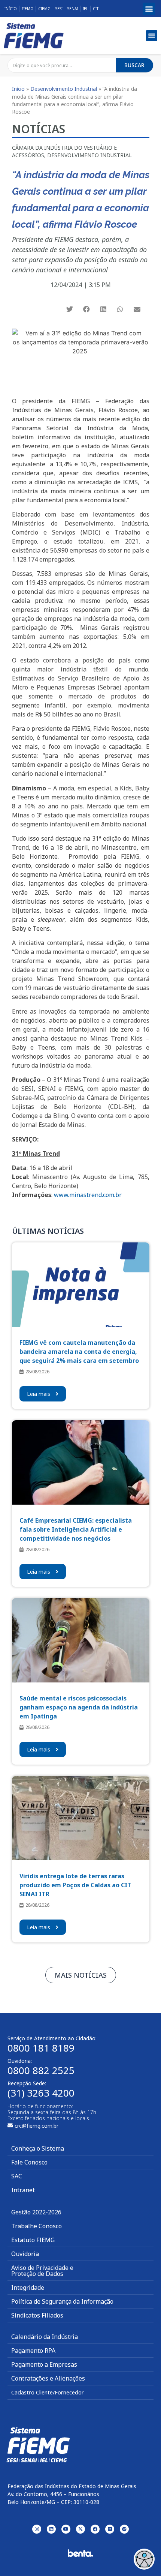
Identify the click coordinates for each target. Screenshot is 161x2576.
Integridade (28, 2288)
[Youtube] (66, 2529)
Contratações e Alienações (48, 2378)
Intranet (23, 2190)
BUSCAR (134, 65)
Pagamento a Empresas (44, 2364)
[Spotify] (124, 2529)
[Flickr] (110, 2529)
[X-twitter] (80, 2529)
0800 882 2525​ (41, 2070)
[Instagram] (37, 2529)
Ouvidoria (25, 2254)
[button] (149, 9)
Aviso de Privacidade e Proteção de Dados (42, 2271)
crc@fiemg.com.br (37, 2126)
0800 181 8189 (41, 2048)
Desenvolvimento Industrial (64, 89)
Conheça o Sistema (38, 2148)
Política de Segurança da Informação (62, 2301)
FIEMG (28, 9)
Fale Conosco (29, 2162)
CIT (96, 9)
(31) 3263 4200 (41, 2093)
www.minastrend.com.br (88, 1195)
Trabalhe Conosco (37, 2226)
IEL (85, 9)
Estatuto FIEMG (33, 2240)
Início (11, 9)
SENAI (73, 9)
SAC (17, 2176)
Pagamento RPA (33, 2351)
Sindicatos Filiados (37, 2315)
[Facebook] (95, 2529)
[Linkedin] (51, 2529)
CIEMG (44, 9)
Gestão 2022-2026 (36, 2212)
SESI (59, 9)
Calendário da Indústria (45, 2337)
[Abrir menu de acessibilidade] (144, 2559)
